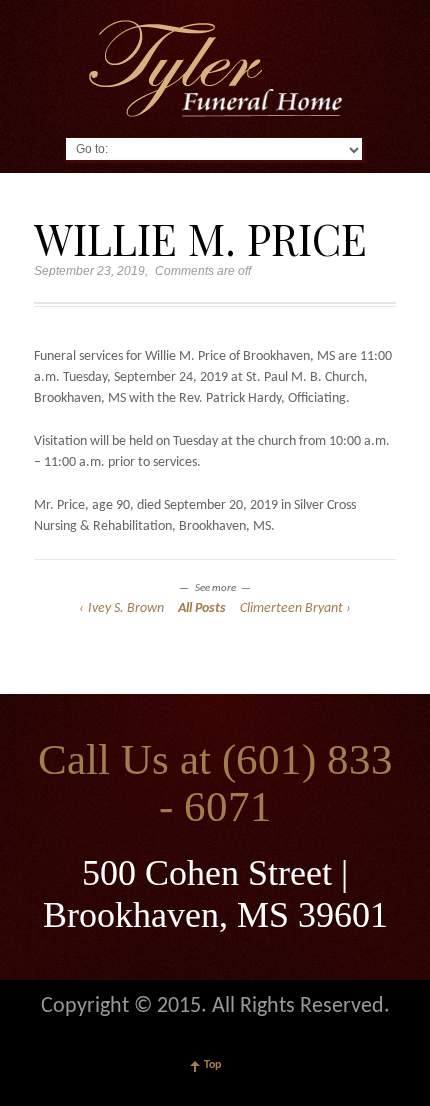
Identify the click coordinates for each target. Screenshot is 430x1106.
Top (212, 1065)
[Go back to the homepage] (215, 68)
